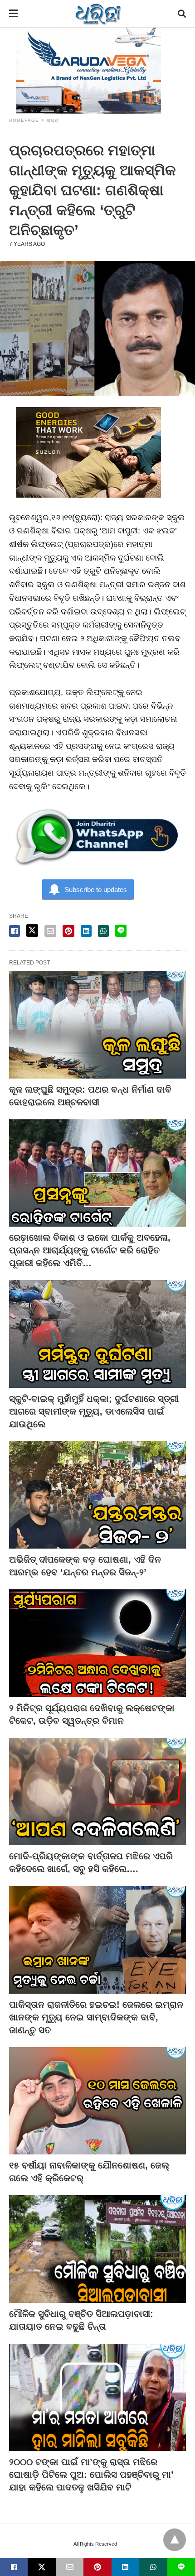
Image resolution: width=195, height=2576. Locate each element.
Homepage (24, 120)
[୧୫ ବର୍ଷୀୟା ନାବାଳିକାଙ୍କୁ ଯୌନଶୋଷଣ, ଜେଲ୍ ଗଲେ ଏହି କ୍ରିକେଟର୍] (97, 2101)
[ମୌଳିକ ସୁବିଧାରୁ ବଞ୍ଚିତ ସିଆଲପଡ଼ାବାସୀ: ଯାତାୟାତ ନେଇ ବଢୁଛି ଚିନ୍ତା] (97, 2249)
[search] (182, 14)
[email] (70, 2567)
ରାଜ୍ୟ (53, 120)
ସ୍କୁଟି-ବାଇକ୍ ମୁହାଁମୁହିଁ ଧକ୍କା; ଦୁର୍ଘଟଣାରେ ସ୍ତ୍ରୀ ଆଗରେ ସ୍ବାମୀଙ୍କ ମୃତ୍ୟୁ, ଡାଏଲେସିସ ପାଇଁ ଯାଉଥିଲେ (94, 1411)
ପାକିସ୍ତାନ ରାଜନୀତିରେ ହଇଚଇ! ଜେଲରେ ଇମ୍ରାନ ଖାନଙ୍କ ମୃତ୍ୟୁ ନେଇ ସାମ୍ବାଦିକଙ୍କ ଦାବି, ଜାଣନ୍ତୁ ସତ (96, 2017)
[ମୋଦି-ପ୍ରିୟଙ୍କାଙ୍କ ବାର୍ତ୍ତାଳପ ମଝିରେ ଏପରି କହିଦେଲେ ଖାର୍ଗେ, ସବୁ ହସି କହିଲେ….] (97, 1792)
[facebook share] (15, 931)
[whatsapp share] (103, 931)
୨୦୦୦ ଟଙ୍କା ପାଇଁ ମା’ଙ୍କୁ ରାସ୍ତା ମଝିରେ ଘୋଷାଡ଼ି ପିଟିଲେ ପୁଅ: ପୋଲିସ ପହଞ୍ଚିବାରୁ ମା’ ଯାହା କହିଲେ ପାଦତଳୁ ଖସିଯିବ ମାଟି (91, 2475)
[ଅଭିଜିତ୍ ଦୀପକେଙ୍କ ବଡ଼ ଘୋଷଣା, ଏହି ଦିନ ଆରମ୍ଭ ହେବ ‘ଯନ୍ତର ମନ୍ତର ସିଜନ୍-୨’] (97, 1495)
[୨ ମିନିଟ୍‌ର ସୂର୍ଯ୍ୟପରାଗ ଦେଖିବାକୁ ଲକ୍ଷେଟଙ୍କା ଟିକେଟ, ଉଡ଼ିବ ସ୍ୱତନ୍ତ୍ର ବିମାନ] (97, 1643)
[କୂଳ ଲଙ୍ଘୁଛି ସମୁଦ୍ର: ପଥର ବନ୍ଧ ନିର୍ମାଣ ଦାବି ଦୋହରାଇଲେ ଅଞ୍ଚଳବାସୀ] (97, 1025)
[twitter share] (32, 931)
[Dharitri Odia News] (98, 14)
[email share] (50, 931)
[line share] (121, 931)
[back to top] (175, 2540)
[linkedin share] (86, 931)
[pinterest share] (68, 931)
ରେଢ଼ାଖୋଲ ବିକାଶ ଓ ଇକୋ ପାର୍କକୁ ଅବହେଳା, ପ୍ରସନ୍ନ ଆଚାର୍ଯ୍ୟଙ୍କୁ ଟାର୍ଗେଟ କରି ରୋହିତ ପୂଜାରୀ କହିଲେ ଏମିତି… (90, 1250)
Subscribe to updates (96, 890)
